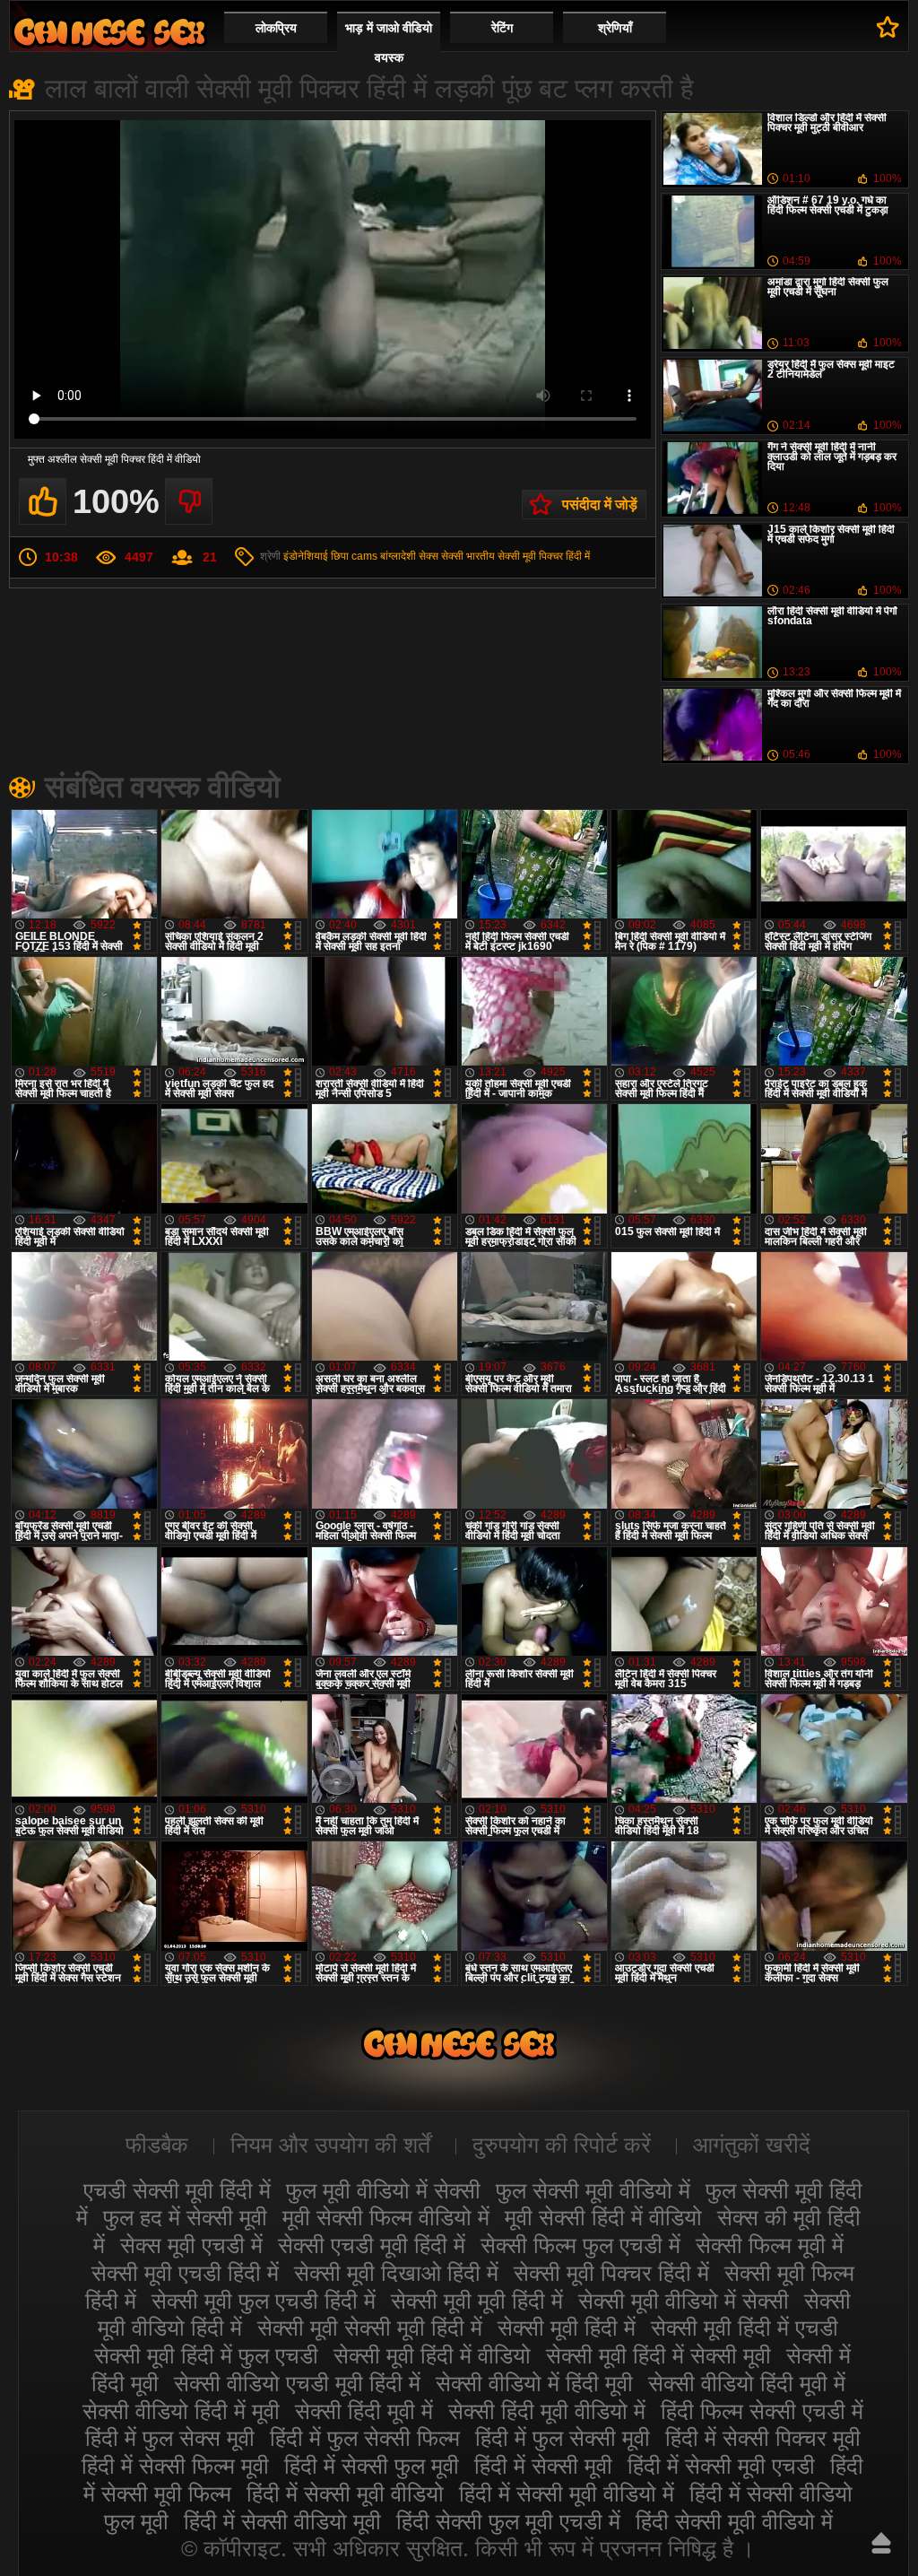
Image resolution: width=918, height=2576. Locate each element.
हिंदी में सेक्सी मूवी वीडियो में (567, 2493)
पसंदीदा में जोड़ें (600, 505)
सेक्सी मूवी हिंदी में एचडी (745, 2328)
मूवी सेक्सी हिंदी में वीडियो (603, 2217)
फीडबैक (157, 2145)
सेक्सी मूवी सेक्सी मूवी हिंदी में (370, 2328)
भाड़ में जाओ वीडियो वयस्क (389, 43)
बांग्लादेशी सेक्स (409, 556)
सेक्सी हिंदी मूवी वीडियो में (547, 2411)
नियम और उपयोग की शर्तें (330, 2145)
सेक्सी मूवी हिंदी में (567, 2328)
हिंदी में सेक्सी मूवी (543, 2466)
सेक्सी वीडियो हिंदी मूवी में (747, 2383)
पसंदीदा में (888, 27)
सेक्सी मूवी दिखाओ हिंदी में (396, 2273)
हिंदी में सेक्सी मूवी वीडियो (345, 2493)
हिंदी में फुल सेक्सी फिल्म (365, 2438)
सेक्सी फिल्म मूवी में (770, 2245)
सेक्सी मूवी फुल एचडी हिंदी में (264, 2301)
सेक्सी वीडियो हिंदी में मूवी (181, 2411)
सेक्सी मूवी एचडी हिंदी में (185, 2273)
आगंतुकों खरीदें (752, 2145)
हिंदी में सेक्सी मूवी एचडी (721, 2466)
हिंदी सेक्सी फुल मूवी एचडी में (508, 2521)
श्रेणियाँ (615, 28)
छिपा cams (354, 556)
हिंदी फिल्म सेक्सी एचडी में (762, 2411)
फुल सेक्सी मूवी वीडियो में (593, 2190)
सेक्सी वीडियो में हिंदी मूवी (534, 2383)
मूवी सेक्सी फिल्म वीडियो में (386, 2217)
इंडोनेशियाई (306, 556)
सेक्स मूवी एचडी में (191, 2245)
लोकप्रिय (276, 28)
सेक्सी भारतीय (468, 556)
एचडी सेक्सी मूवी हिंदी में (177, 2190)
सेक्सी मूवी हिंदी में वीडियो (432, 2355)
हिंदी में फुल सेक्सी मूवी (563, 2438)
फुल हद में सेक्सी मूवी (185, 2217)
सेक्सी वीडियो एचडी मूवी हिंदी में (297, 2383)
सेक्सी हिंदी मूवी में (364, 2411)
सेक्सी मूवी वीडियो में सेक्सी (684, 2301)
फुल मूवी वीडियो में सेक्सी (383, 2190)
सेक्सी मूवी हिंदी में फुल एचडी (206, 2355)
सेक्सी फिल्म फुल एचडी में (580, 2245)
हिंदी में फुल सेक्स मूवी (170, 2438)
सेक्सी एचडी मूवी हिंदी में (372, 2245)
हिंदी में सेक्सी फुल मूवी (372, 2466)
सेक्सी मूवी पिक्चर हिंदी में (544, 556)
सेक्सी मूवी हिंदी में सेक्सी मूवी (658, 2355)
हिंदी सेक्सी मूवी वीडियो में (734, 2521)
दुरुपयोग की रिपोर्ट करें (562, 2145)
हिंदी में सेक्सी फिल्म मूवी (175, 2466)
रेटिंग (502, 28)
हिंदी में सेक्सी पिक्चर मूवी (763, 2438)
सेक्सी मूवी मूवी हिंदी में (477, 2301)
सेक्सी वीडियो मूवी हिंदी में (109, 32)
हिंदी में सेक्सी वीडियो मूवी (282, 2521)
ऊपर (881, 2543)
